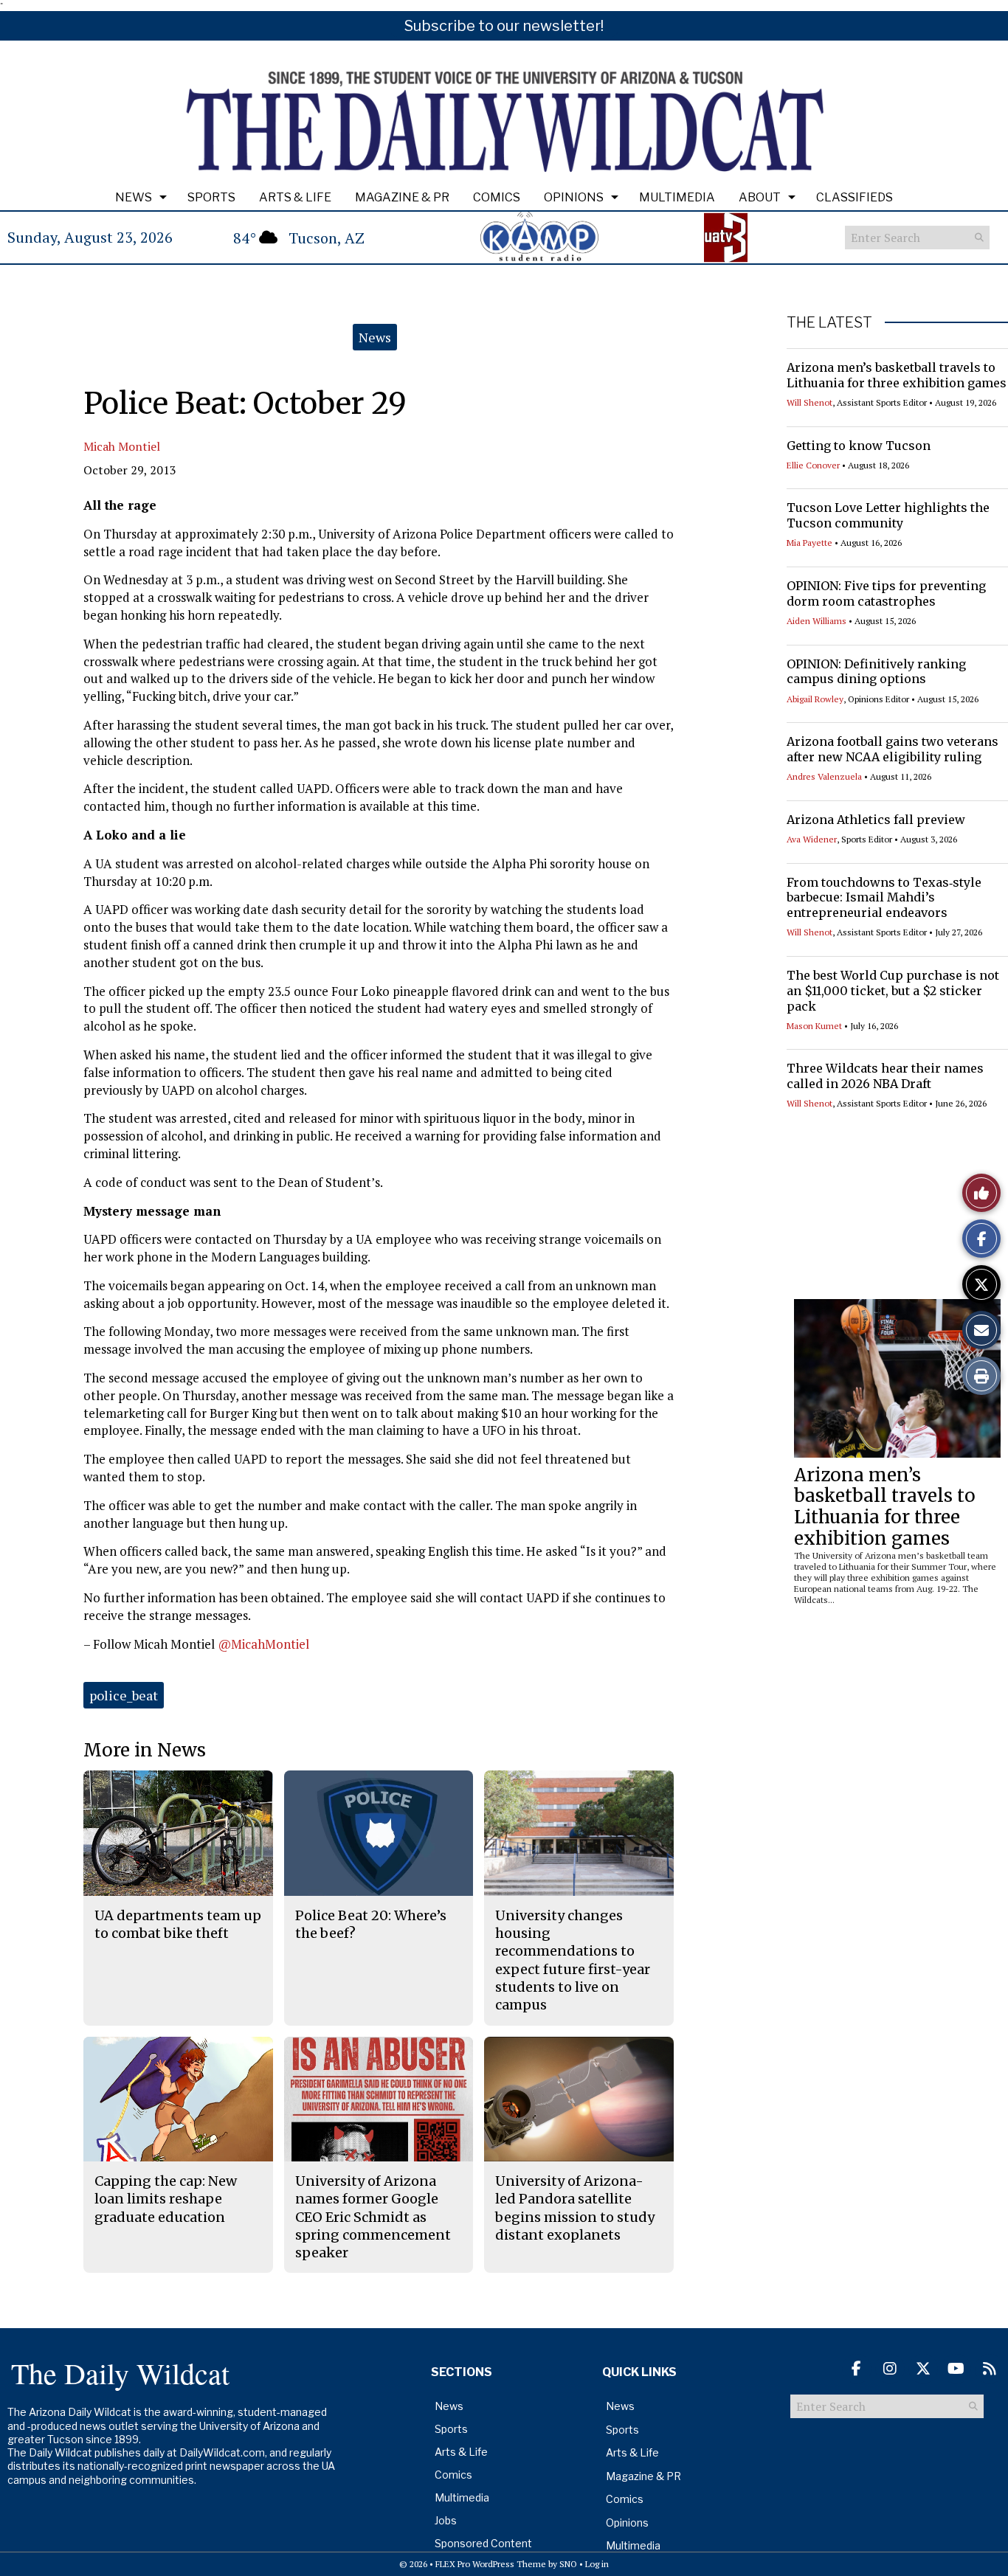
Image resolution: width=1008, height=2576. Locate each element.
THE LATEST (829, 322)
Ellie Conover (813, 465)
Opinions (574, 197)
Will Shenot (809, 402)
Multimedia (677, 197)
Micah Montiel (122, 446)
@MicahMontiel (263, 1644)
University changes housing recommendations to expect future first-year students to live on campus (573, 1960)
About (760, 197)
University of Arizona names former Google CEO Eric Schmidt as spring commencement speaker (373, 2217)
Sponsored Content (483, 2543)
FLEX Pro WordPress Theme (491, 2564)
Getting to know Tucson (859, 446)
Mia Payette (809, 543)
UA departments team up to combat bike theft (178, 1924)
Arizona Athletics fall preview (876, 820)
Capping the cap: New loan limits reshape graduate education (166, 2199)
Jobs (446, 2520)
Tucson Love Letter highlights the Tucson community (888, 515)
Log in (597, 2564)
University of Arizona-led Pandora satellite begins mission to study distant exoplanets (575, 2208)
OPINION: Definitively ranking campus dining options (876, 672)
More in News (145, 1750)
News (134, 197)
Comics (497, 197)
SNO (568, 2564)
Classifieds (855, 197)
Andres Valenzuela (824, 776)
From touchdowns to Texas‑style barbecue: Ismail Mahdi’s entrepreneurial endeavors (884, 898)
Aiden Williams (817, 621)
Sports (211, 197)
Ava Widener (812, 839)
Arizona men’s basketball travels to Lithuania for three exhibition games (897, 375)
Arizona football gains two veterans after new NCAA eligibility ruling (893, 749)
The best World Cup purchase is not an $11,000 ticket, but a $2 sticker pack (893, 991)
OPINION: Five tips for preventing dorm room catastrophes (886, 593)
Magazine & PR (402, 197)
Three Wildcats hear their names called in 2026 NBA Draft (885, 1076)
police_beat (124, 1695)
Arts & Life (295, 197)
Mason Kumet (814, 1026)
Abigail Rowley (815, 699)
